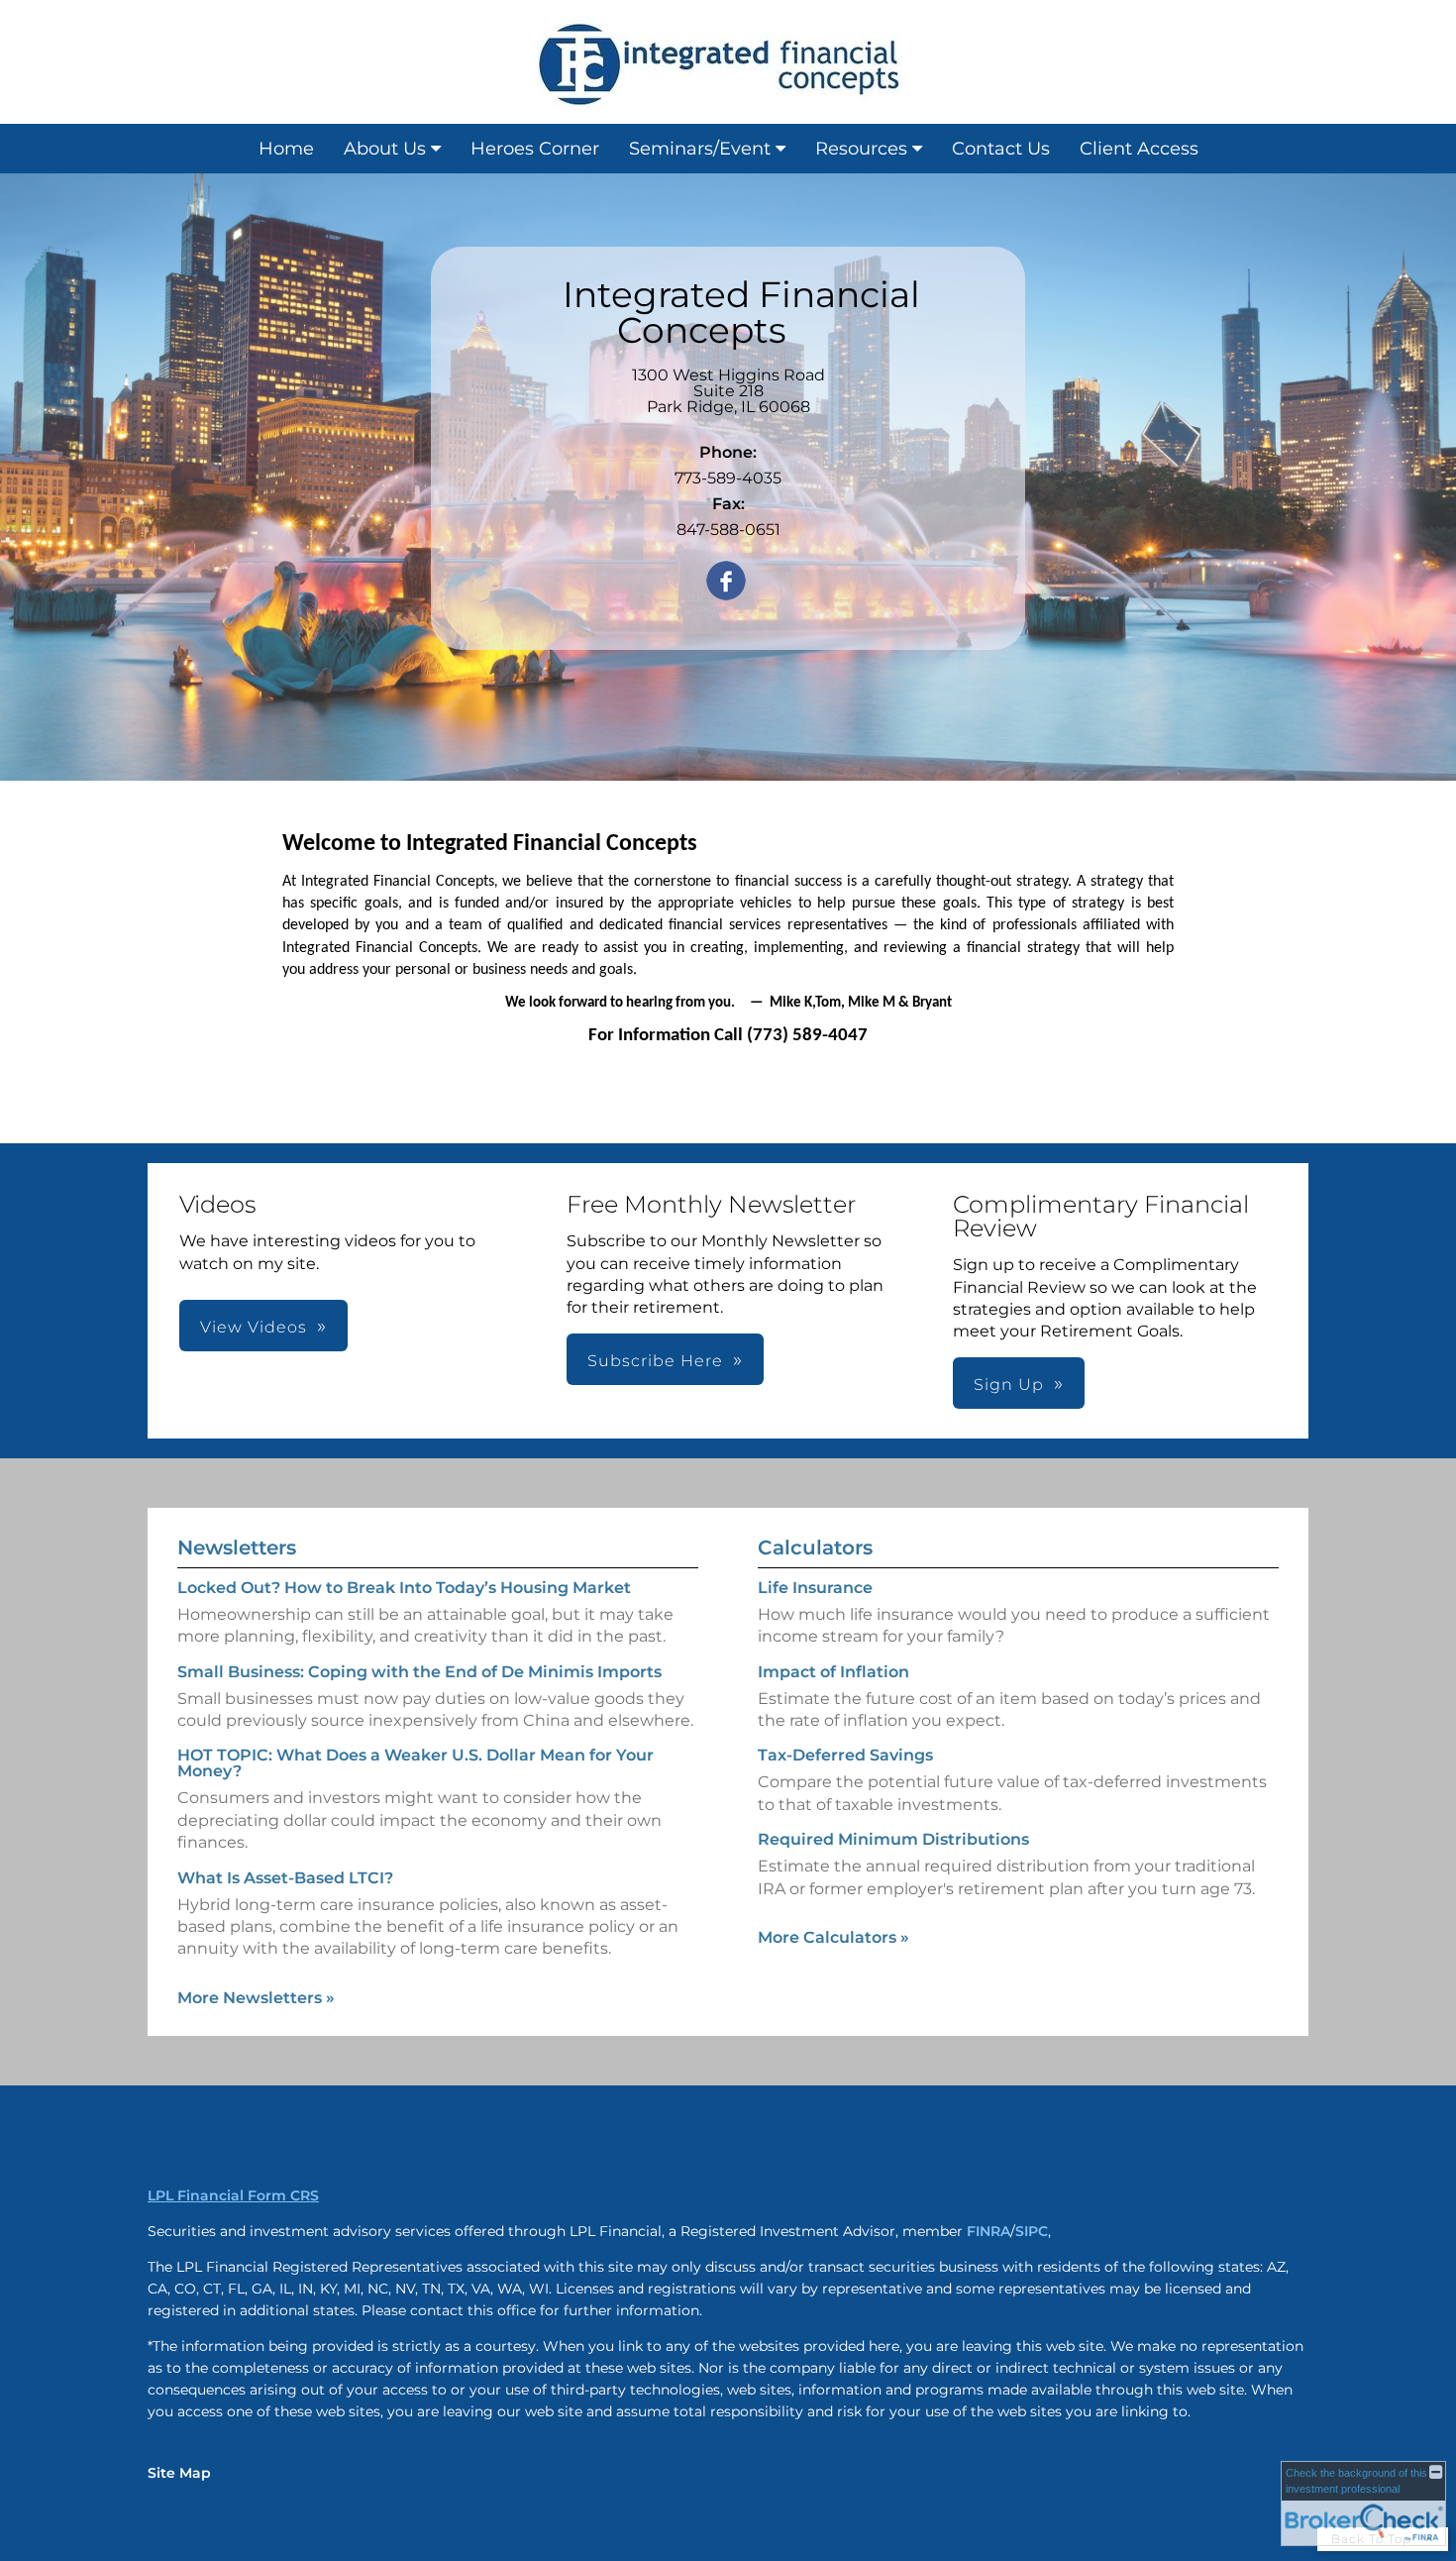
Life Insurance (815, 1588)
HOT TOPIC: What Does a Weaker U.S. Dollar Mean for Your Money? (416, 1763)
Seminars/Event (700, 149)
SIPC (1032, 2231)
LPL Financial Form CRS (233, 2195)
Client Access (1139, 149)
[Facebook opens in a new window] (726, 582)
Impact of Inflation (833, 1672)
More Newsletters (256, 1998)
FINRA (988, 2231)
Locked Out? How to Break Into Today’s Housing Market (404, 1588)
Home (286, 149)
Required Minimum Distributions (893, 1839)
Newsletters (237, 1547)
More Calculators (833, 1937)
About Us (385, 149)
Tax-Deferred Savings (845, 1755)
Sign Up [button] (1009, 1385)
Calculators (815, 1547)
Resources (861, 149)
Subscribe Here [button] (655, 1361)
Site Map (179, 2473)
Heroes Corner (535, 149)
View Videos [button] (254, 1327)
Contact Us (1001, 149)
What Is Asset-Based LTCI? (285, 1878)
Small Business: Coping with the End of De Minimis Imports (419, 1672)
